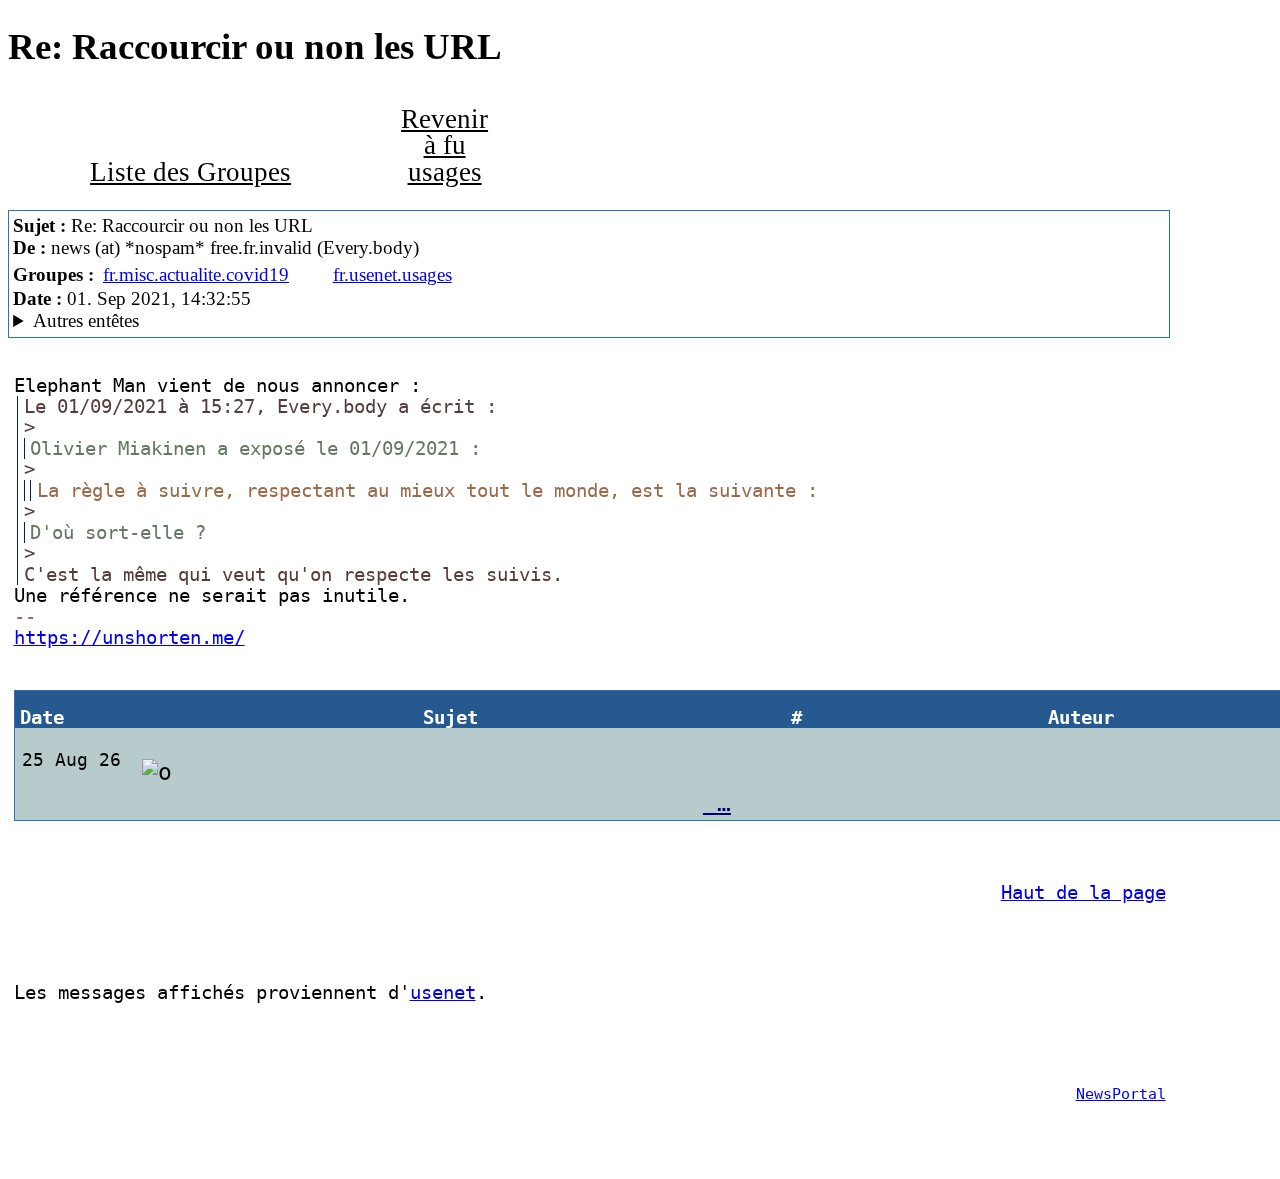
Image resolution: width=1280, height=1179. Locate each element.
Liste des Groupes (190, 172)
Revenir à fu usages (444, 145)
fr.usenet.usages (392, 274)
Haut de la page (1083, 892)
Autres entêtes (86, 320)
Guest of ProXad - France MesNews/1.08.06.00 (248, 321)
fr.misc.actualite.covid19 (196, 274)
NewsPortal (1121, 1094)
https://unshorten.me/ (129, 637)
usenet (443, 992)
